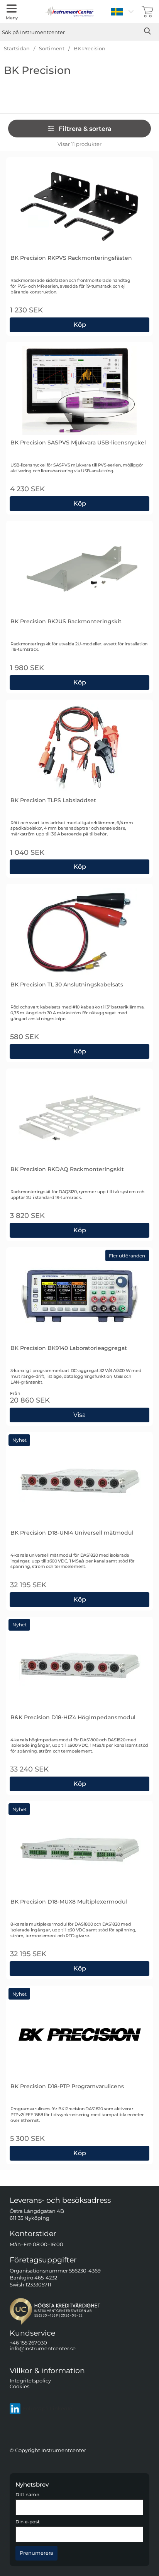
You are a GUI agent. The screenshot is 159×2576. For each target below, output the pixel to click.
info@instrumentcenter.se (43, 2349)
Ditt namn (27, 2495)
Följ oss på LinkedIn (48, 2409)
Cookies (19, 2386)
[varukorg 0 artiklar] (147, 12)
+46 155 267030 (28, 2343)
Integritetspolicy (30, 2380)
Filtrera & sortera (85, 129)
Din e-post (28, 2522)
